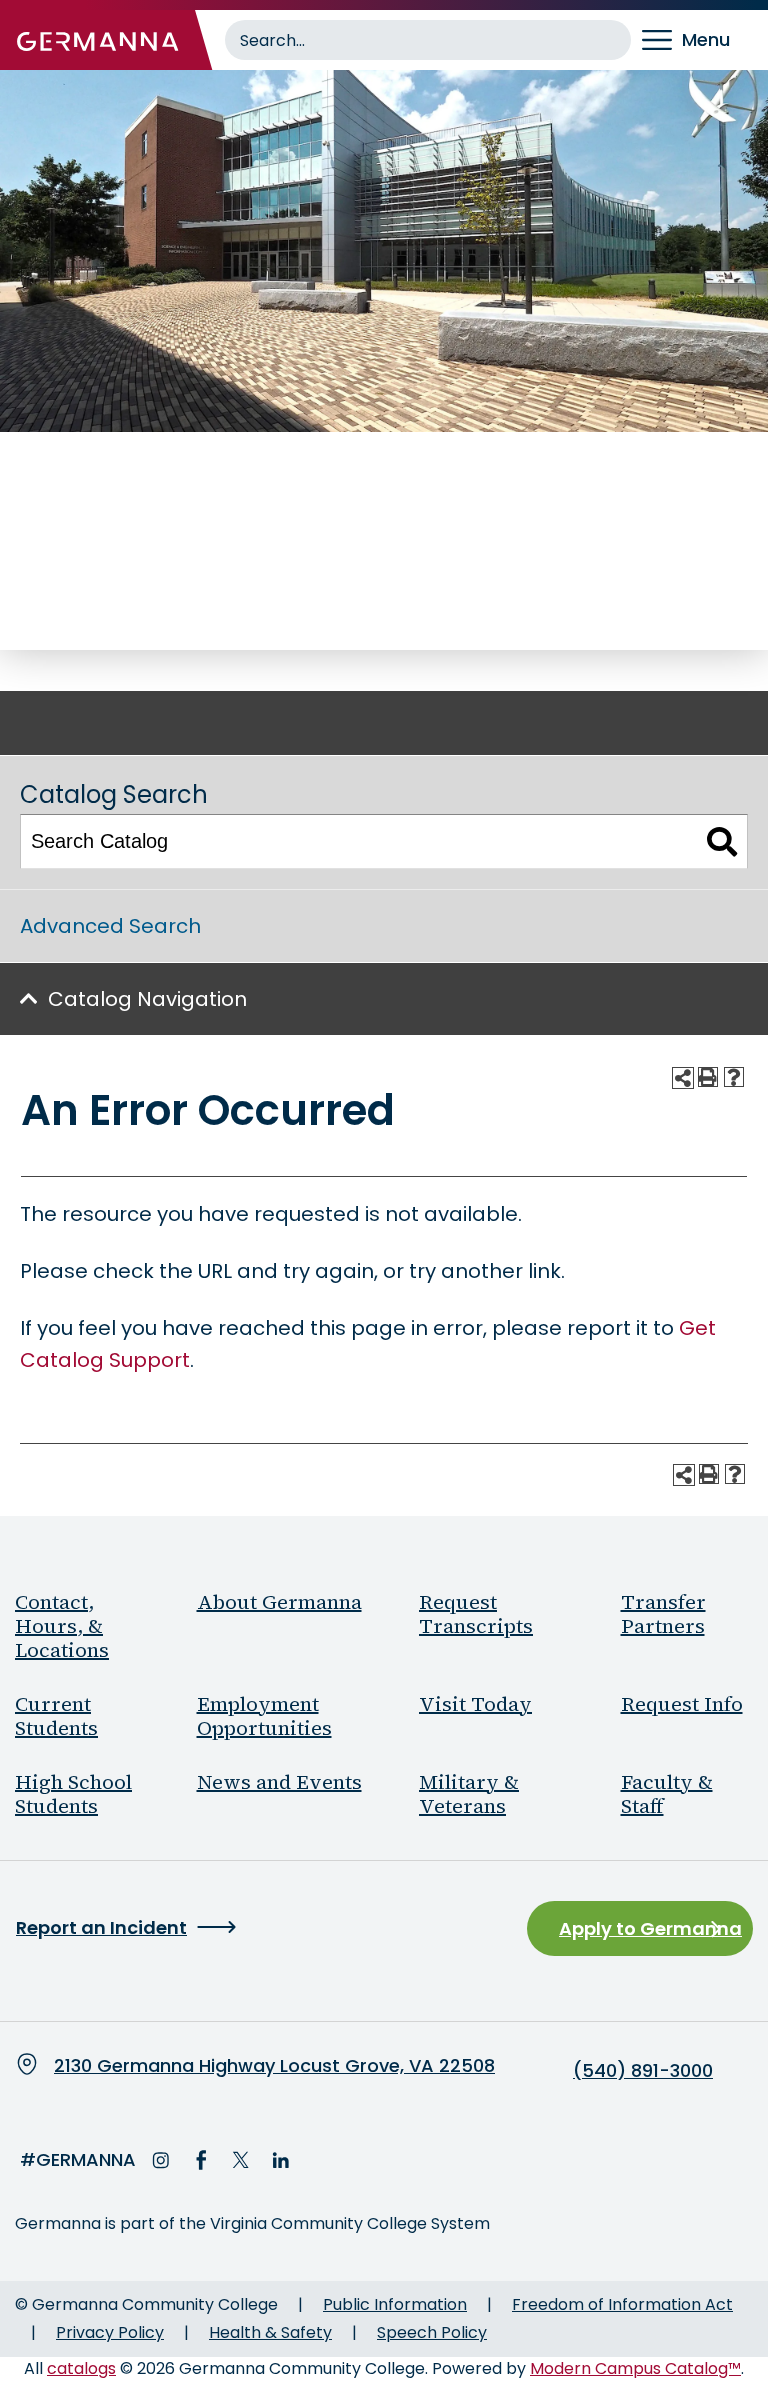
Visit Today (475, 1704)
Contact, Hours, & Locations (62, 1626)
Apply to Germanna (650, 1928)
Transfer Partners (663, 1614)
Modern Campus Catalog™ (635, 2368)
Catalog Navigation (147, 999)
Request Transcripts (476, 1614)
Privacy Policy (110, 2332)
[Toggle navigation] (699, 40)
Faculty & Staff (667, 1794)
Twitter (241, 2160)
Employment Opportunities (264, 1716)
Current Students (56, 1716)
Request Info (682, 1704)
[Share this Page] (683, 1078)
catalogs (81, 2368)
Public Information (395, 2304)
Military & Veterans (469, 1794)
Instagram (161, 2160)
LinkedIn (281, 2160)
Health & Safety (270, 2332)
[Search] (722, 841)
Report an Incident (101, 1927)
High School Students (73, 1794)
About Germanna (279, 1602)
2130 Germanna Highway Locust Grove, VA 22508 (274, 2065)
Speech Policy (432, 2332)
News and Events (279, 1782)
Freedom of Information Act (622, 2304)
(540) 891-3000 (643, 2071)
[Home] (98, 40)
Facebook (201, 2160)
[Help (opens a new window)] (734, 1077)
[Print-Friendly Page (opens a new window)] (708, 1077)
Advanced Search (110, 926)
